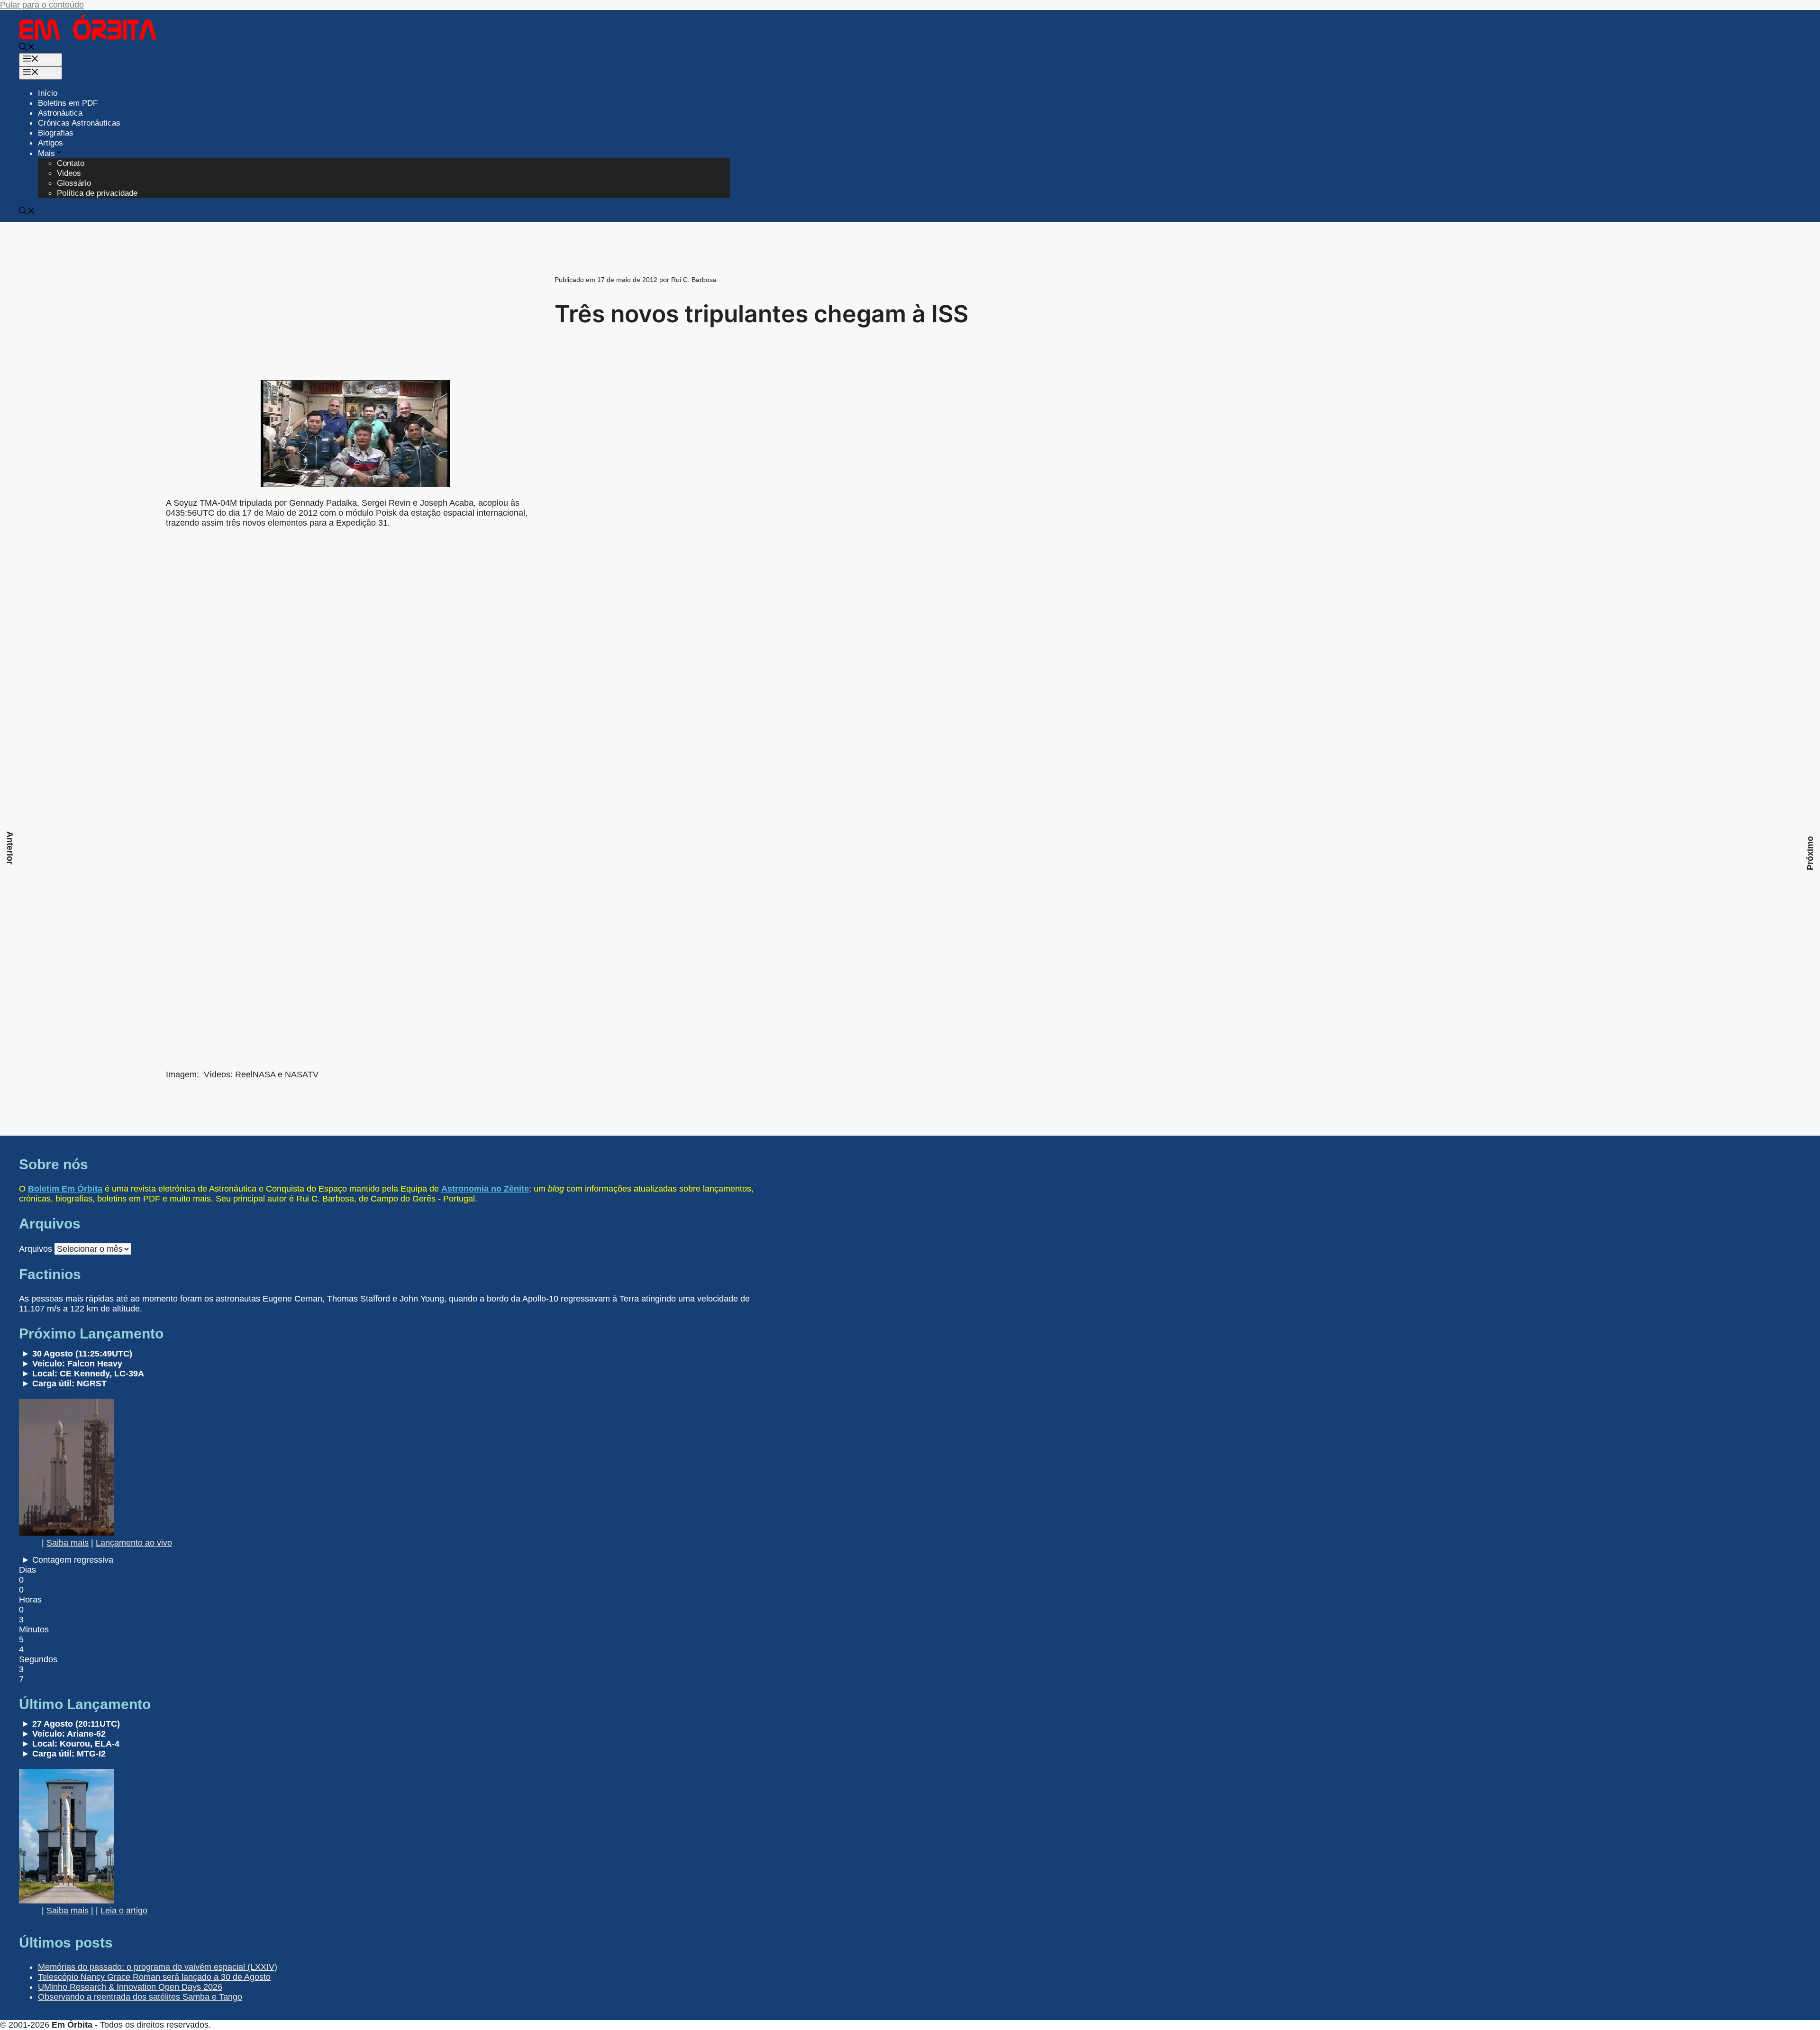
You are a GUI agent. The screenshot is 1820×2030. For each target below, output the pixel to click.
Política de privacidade (97, 193)
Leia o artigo (124, 1911)
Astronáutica (60, 113)
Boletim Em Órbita (65, 1189)
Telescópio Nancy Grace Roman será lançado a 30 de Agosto (154, 1977)
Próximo (1810, 853)
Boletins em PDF (68, 103)
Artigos (50, 143)
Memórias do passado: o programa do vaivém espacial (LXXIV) (158, 1967)
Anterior (10, 848)
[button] (27, 48)
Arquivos (36, 1249)
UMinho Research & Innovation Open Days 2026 (130, 1987)
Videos (69, 173)
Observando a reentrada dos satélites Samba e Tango (140, 1997)
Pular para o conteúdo (42, 5)
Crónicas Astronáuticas (79, 123)
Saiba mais (68, 1543)
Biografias (56, 133)
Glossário (74, 183)
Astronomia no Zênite (485, 1189)
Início (48, 93)
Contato (71, 163)
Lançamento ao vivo (134, 1543)
